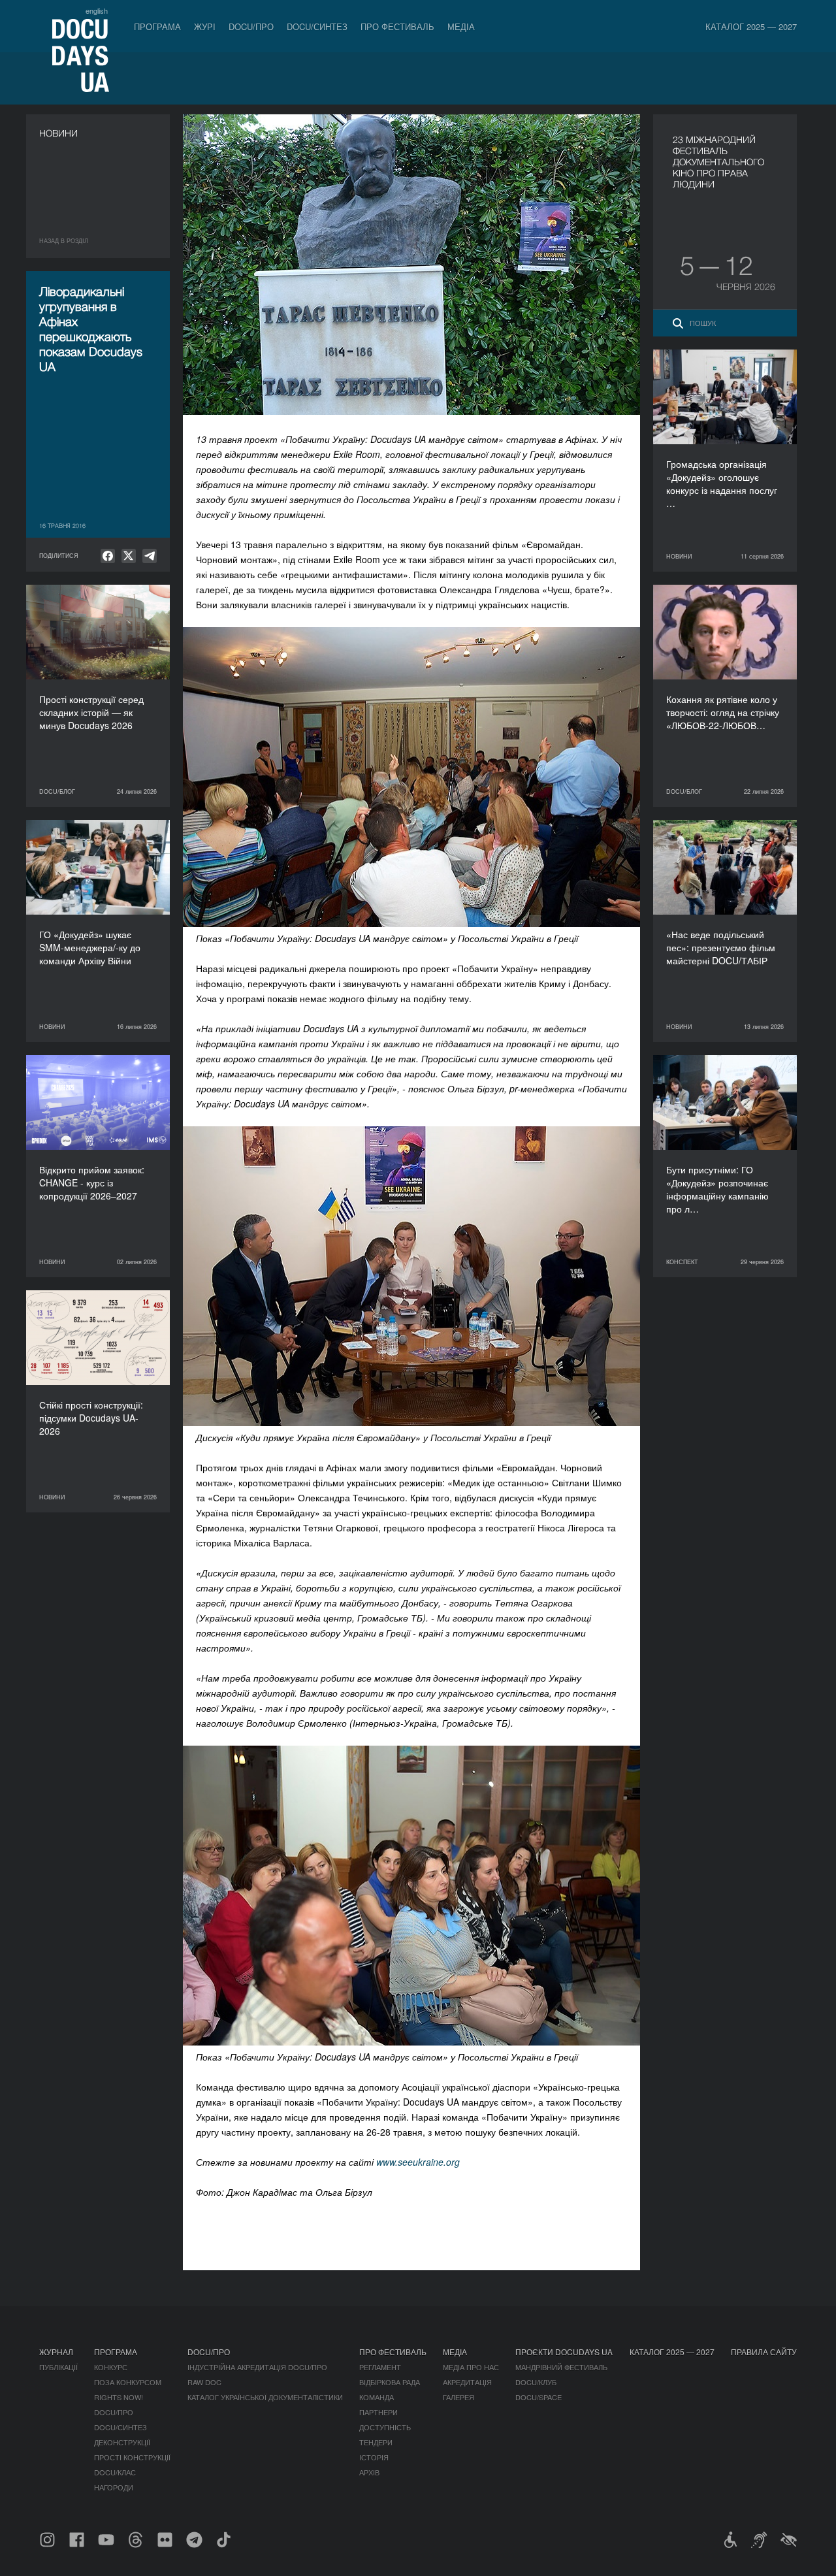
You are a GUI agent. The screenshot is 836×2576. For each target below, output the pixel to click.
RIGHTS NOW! (119, 2397)
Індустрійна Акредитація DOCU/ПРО (257, 2367)
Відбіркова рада (390, 2382)
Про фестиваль (397, 26)
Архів (369, 2472)
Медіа (461, 26)
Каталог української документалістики (265, 2397)
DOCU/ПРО (251, 26)
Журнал (56, 2352)
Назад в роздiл (64, 241)
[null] (108, 556)
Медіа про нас (471, 2367)
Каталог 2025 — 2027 (751, 26)
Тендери (376, 2442)
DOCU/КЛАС (115, 2472)
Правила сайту (764, 2352)
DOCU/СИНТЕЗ (317, 26)
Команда (377, 2397)
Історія (374, 2457)
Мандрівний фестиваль (561, 2367)
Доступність (385, 2427)
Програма (157, 26)
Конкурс (111, 2367)
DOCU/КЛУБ (536, 2382)
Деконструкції (122, 2442)
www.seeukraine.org (418, 2162)
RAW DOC (204, 2382)
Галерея (458, 2397)
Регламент (380, 2367)
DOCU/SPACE (539, 2397)
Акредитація (467, 2382)
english (97, 10)
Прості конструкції (132, 2457)
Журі (205, 26)
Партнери (378, 2412)
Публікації (58, 2367)
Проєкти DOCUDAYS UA (564, 2352)
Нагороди (114, 2487)
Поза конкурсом (128, 2382)
